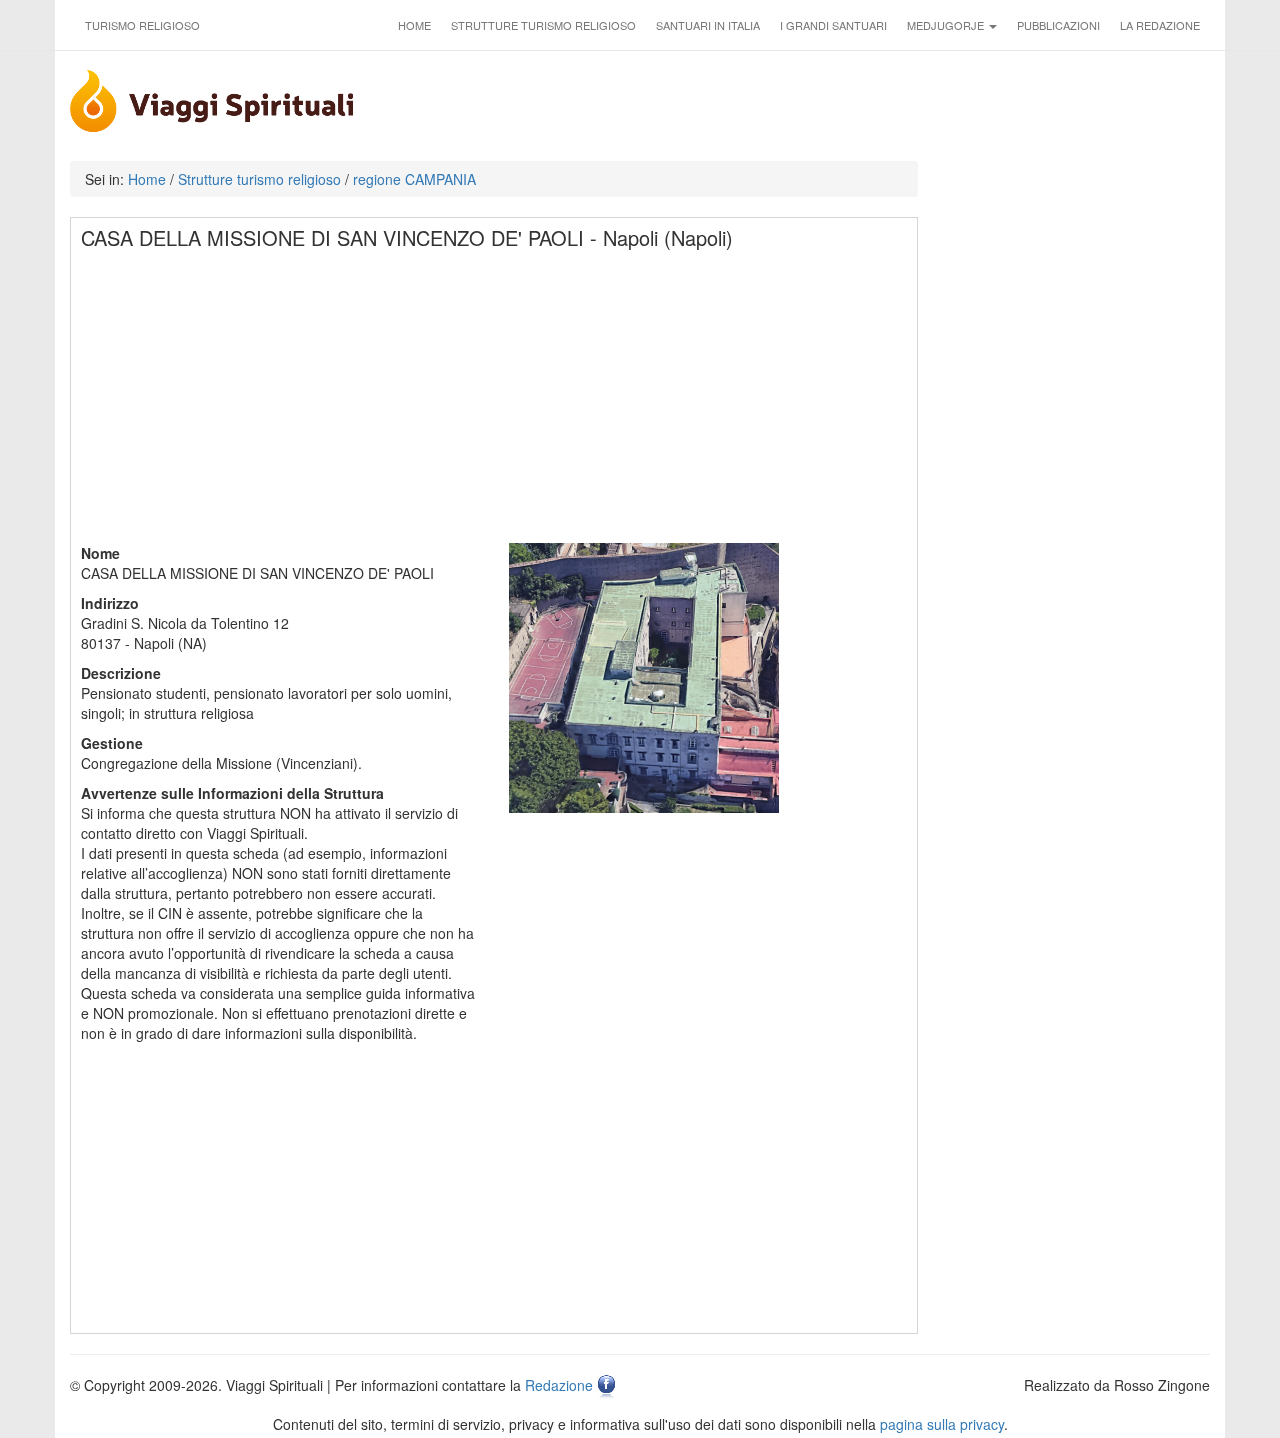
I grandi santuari (833, 25)
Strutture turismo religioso (543, 25)
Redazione (559, 1385)
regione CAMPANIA (414, 179)
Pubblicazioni (1058, 25)
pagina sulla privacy (942, 1424)
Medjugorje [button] (947, 25)
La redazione (1160, 25)
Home (414, 25)
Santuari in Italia (708, 25)
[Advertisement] (495, 403)
